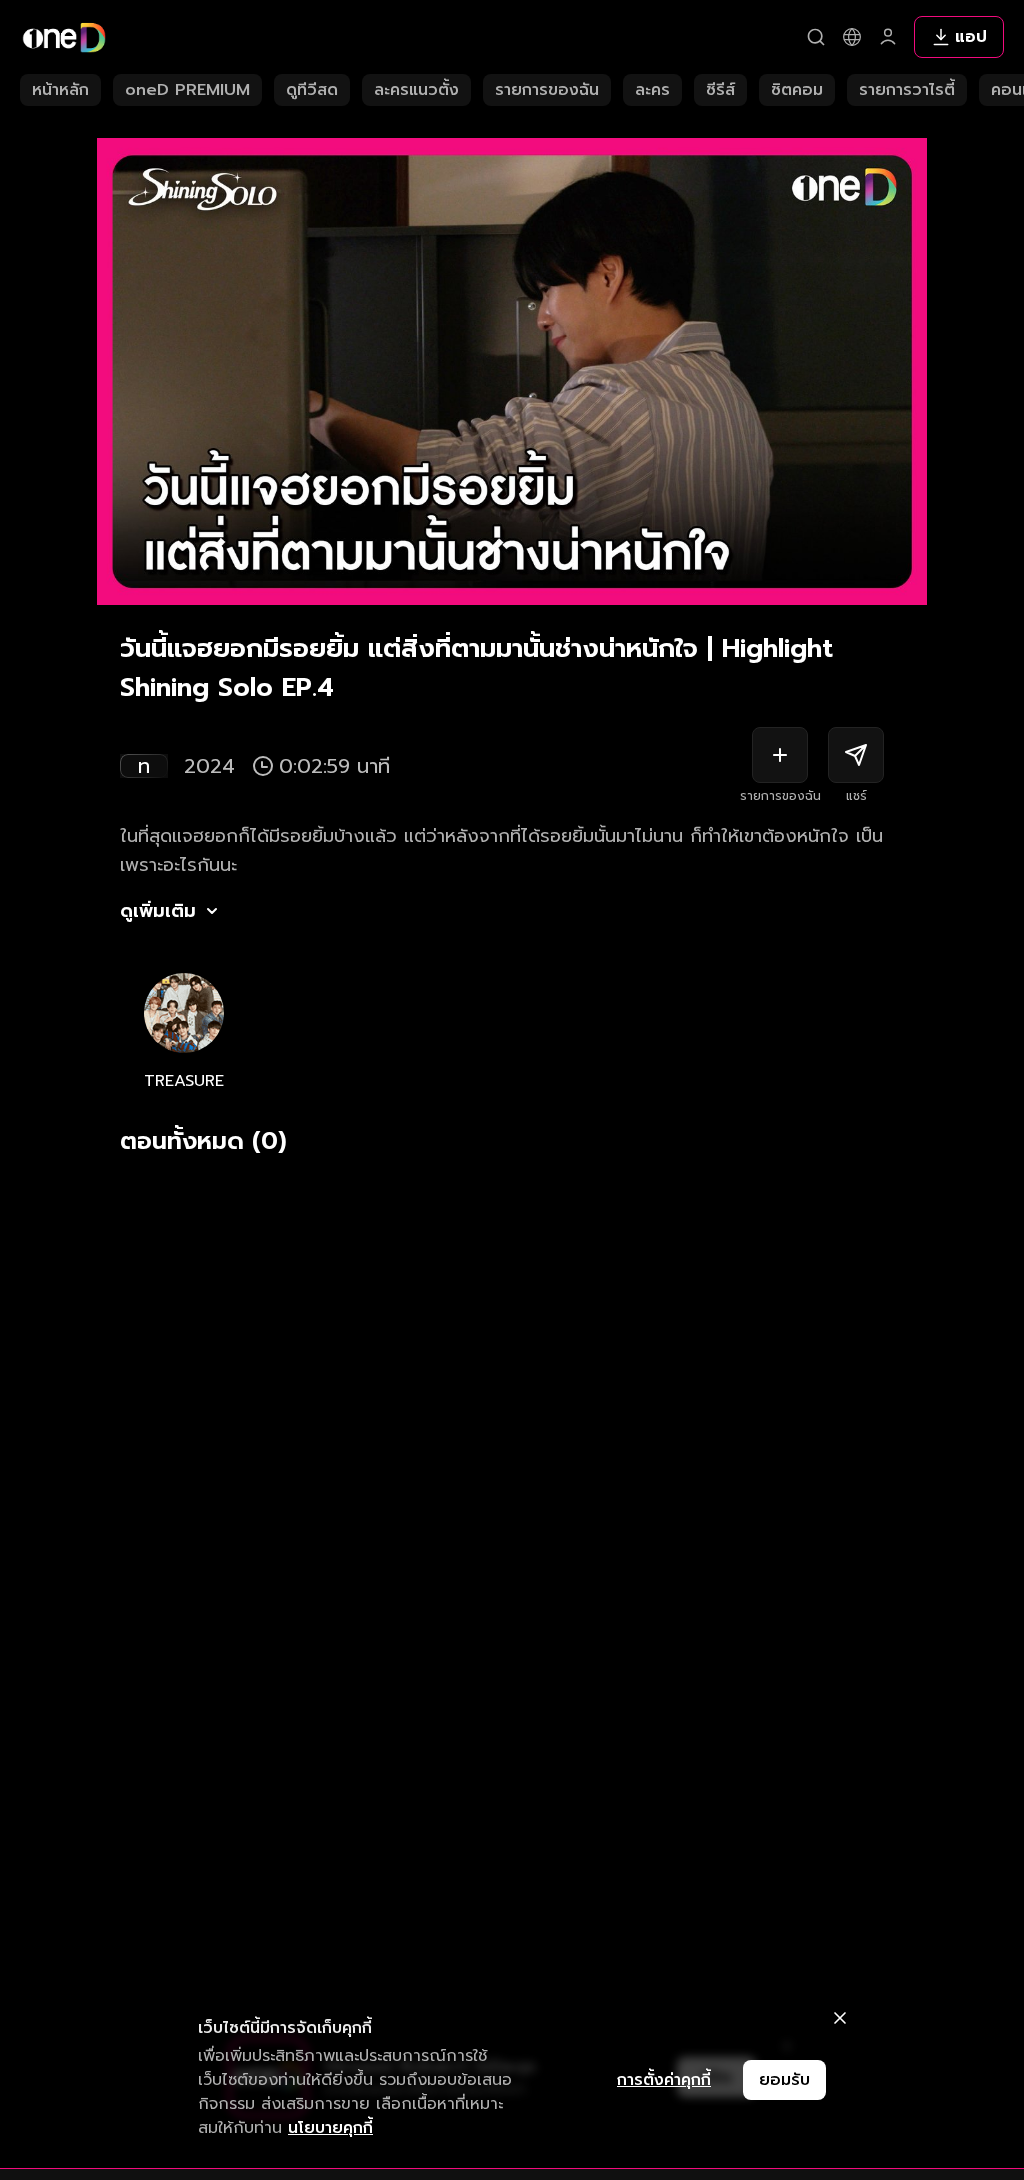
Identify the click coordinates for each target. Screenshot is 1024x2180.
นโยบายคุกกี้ (330, 2128)
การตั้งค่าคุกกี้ (664, 2080)
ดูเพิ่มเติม (158, 911)
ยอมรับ (784, 2080)
